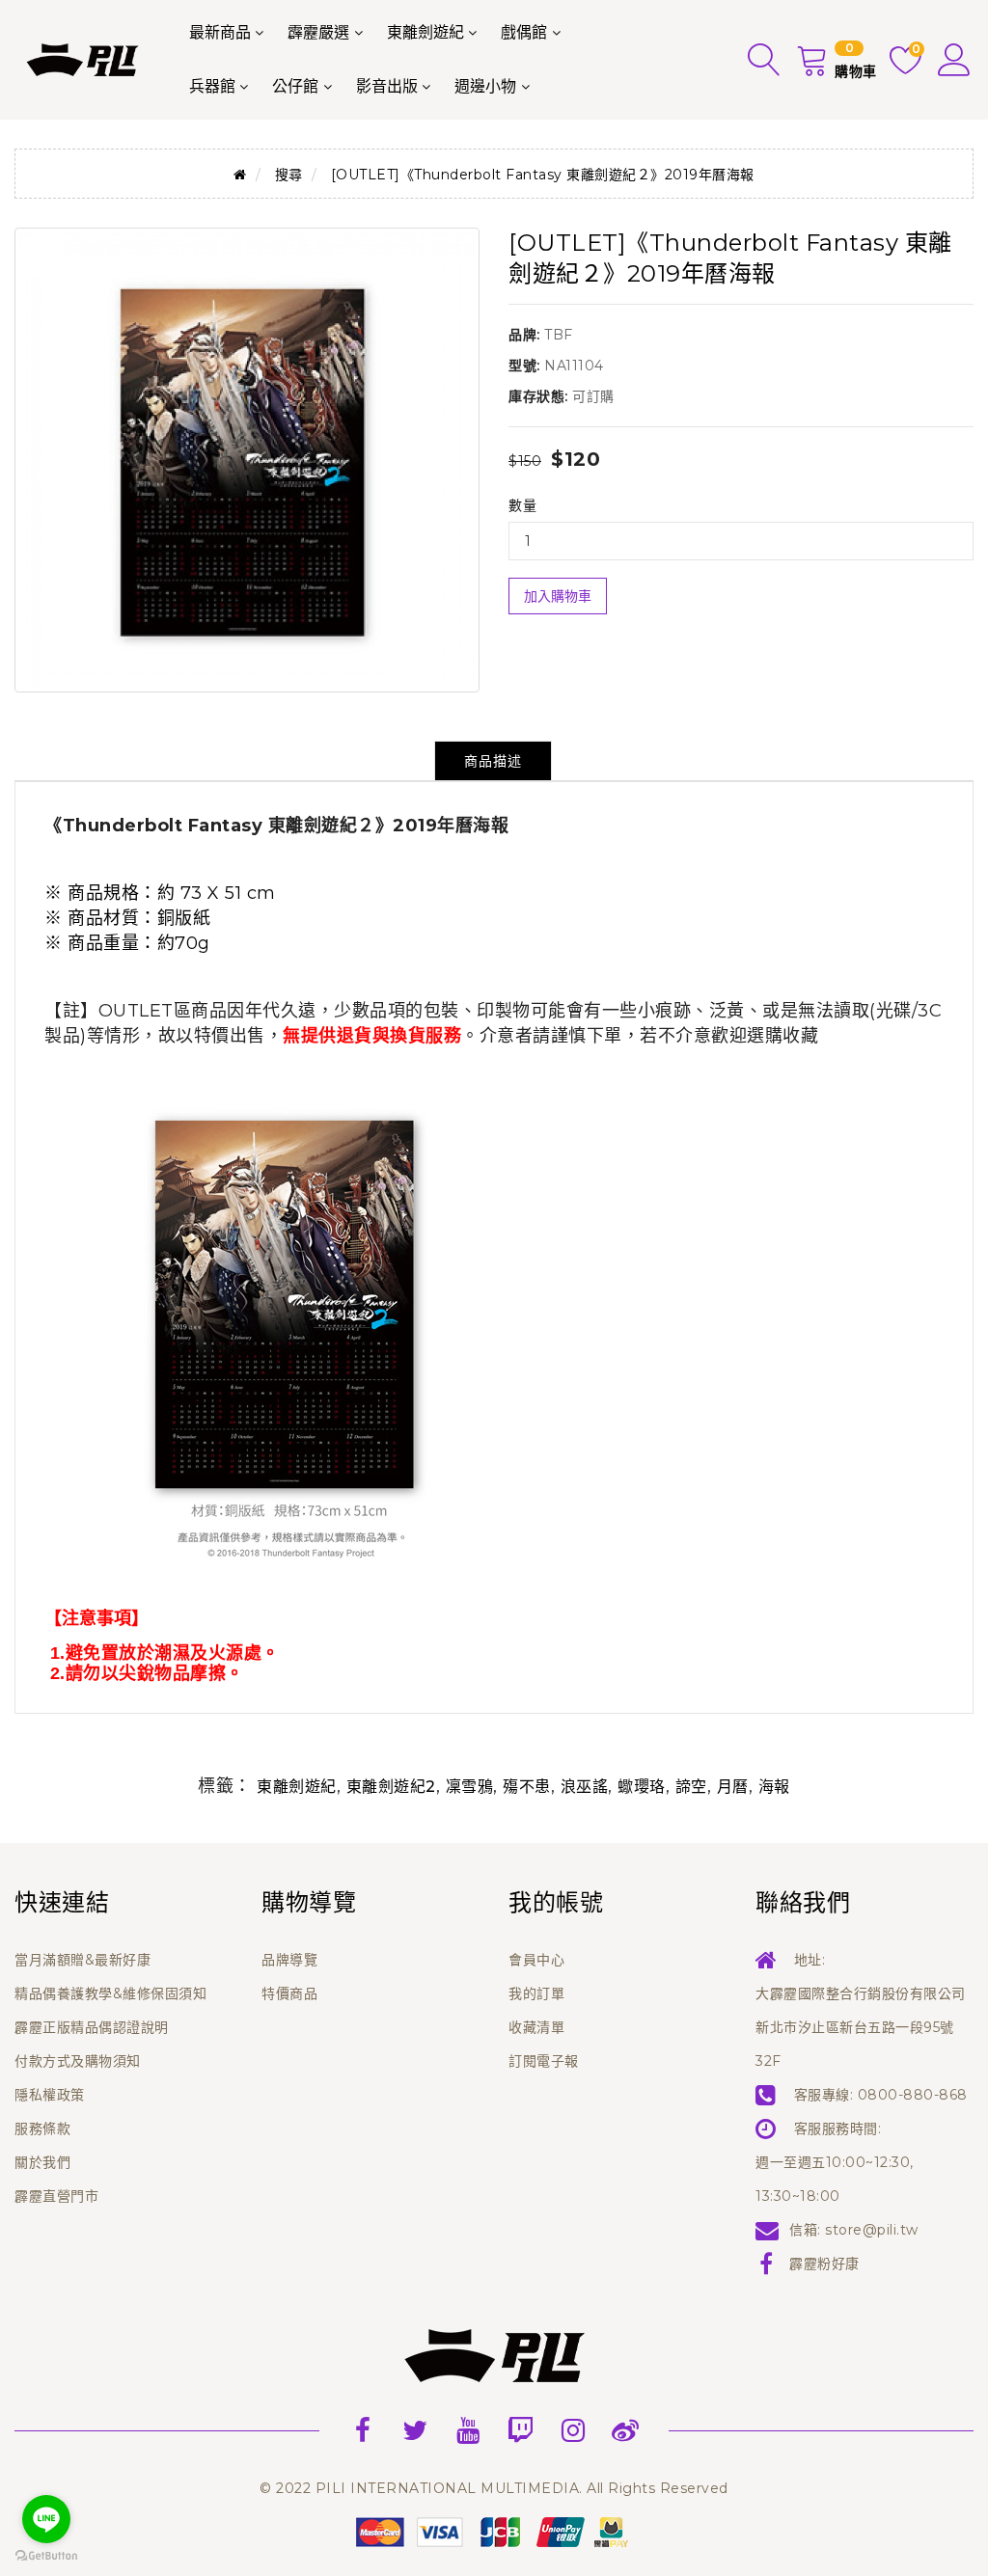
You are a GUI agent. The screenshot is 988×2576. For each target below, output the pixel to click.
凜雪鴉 (470, 1787)
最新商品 (220, 32)
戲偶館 (524, 32)
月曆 (733, 1787)
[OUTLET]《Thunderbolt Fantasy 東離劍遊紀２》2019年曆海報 (543, 175)
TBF (559, 335)
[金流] (494, 2531)
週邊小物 (485, 86)
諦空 (691, 1787)
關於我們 (42, 2162)
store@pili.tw (872, 2230)
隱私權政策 (50, 2095)
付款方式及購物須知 (78, 2061)
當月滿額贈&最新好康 (82, 1960)
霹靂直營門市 (56, 2196)
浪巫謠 (585, 1787)
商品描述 (493, 761)
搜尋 (289, 175)
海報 (774, 1787)
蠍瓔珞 (642, 1787)
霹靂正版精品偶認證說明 (92, 2027)
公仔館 (295, 86)
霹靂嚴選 (318, 32)
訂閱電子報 (544, 2061)
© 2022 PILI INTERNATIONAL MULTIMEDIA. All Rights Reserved (494, 2488)
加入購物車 (558, 596)
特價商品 (289, 1993)
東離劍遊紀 (425, 32)
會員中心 (536, 1960)
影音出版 (387, 86)
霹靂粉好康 (824, 2264)
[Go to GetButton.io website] (46, 2556)
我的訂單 (536, 1993)
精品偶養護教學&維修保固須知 (110, 1993)
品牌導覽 (289, 1960)
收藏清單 (536, 2027)
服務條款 (42, 2129)
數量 (522, 505)
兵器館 (212, 86)
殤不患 (527, 1787)
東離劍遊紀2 (391, 1787)
